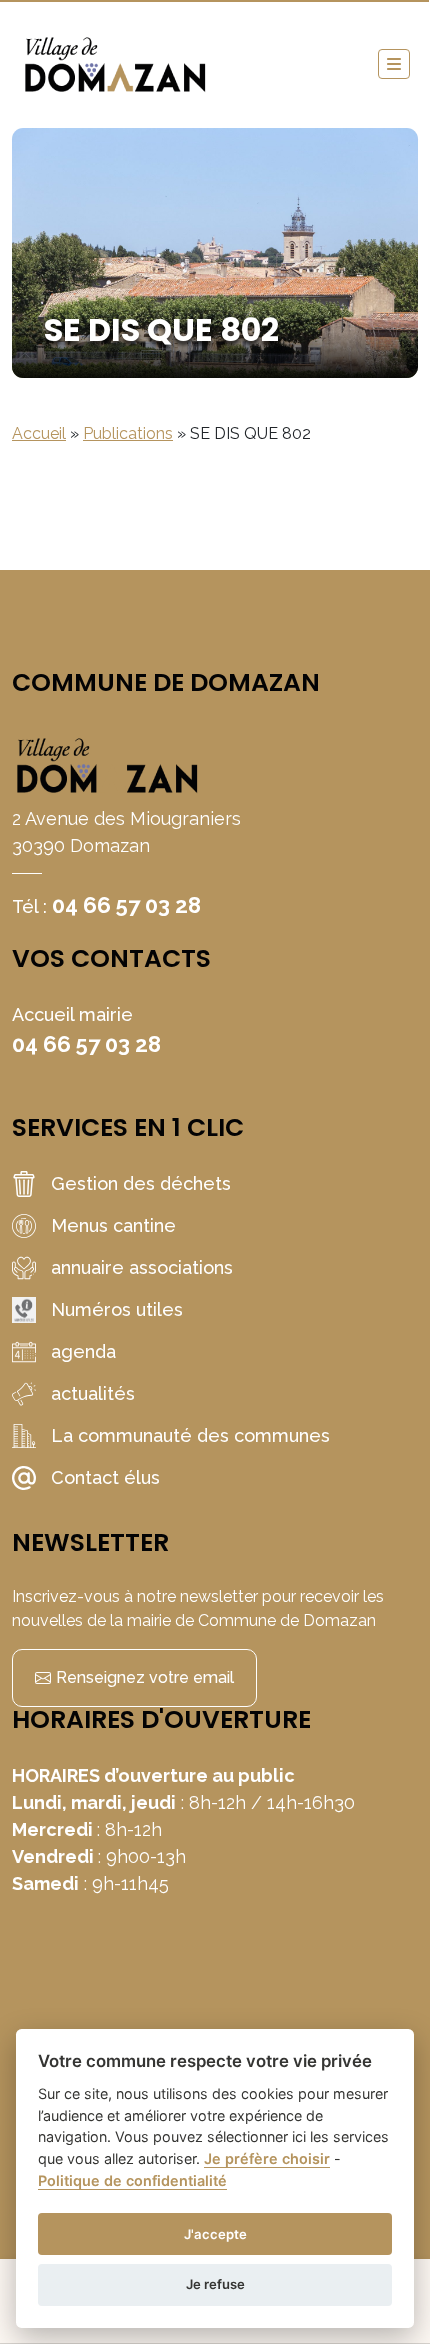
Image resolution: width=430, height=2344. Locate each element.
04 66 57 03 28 (126, 905)
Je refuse (215, 2284)
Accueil (39, 433)
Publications (128, 433)
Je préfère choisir (267, 2158)
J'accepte (215, 2234)
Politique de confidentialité (132, 2180)
